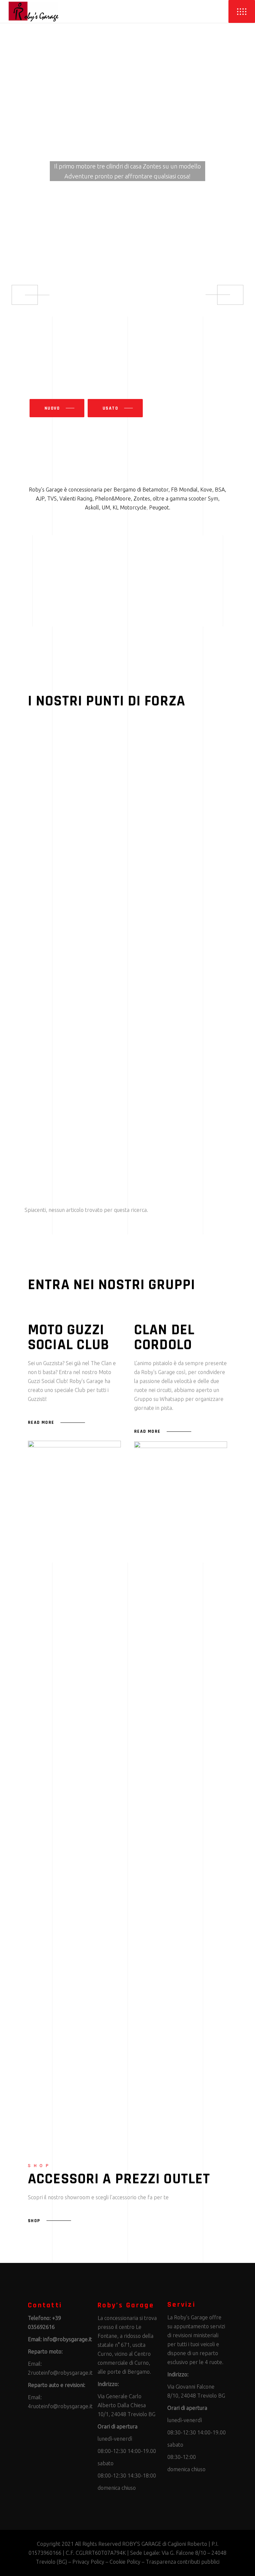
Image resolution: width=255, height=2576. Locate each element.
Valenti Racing (76, 498)
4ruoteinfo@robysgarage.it (60, 2406)
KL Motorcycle (129, 507)
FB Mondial (184, 490)
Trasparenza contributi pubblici (183, 2562)
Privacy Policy (88, 2562)
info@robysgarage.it (68, 2339)
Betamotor (155, 490)
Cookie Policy (125, 2562)
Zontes (142, 498)
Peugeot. (160, 507)
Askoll (92, 507)
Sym (213, 498)
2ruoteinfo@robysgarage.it (60, 2373)
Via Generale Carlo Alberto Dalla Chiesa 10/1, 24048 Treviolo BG (127, 2405)
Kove (206, 490)
